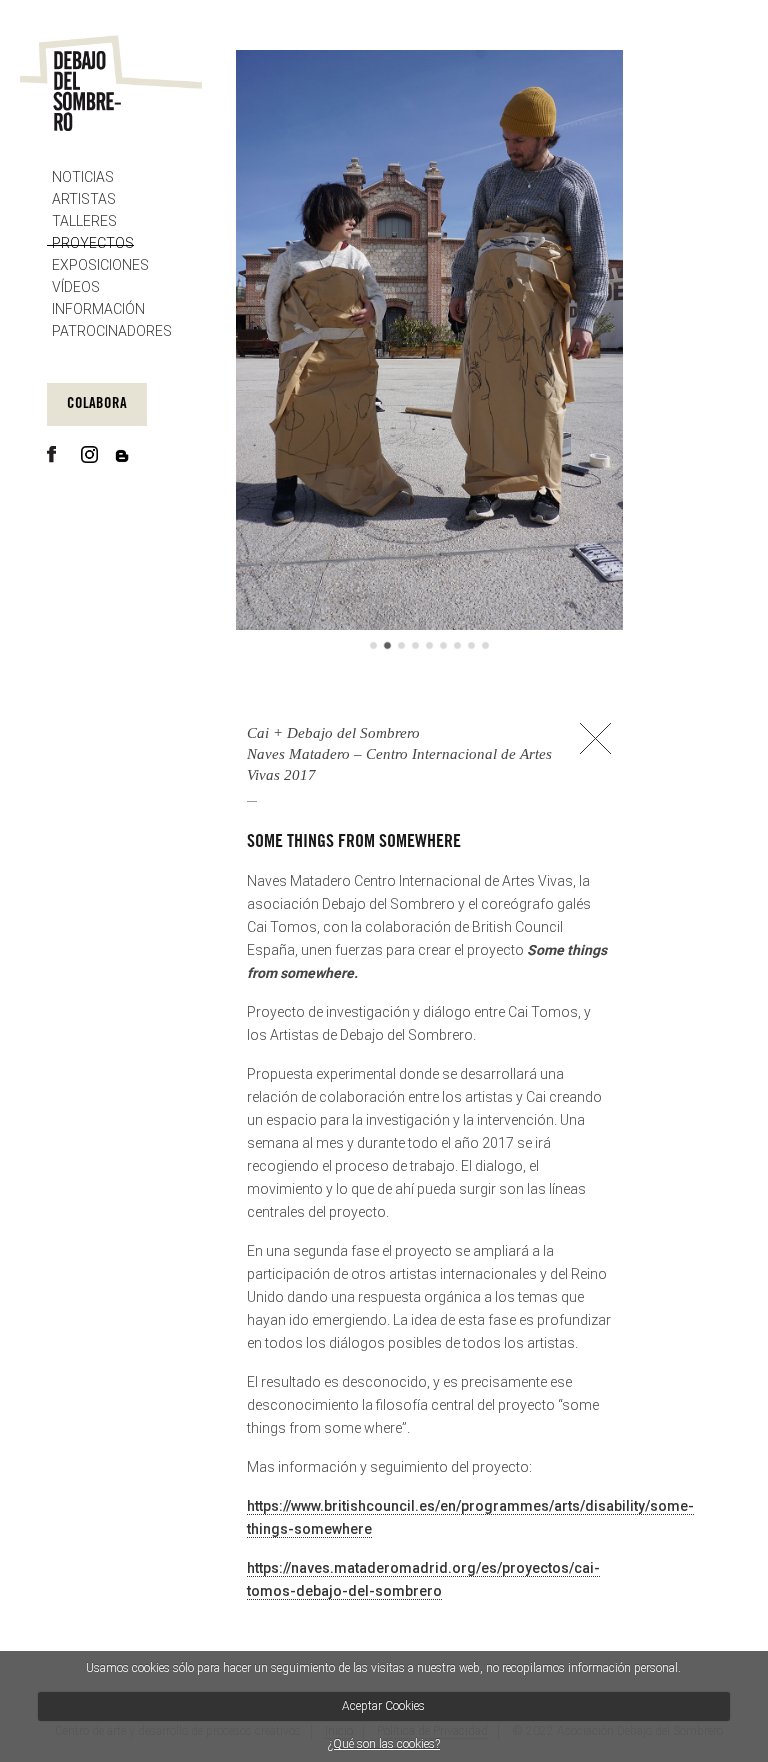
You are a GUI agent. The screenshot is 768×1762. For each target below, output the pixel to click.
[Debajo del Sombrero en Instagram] (91, 454)
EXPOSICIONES (100, 265)
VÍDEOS (76, 287)
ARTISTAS (84, 199)
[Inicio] (111, 83)
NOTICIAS (83, 177)
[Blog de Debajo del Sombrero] (125, 456)
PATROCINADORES (112, 331)
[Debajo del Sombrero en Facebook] (57, 454)
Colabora (97, 404)
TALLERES (84, 221)
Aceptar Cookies (383, 1706)
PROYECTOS (93, 243)
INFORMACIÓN (98, 309)
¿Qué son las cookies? (384, 1744)
